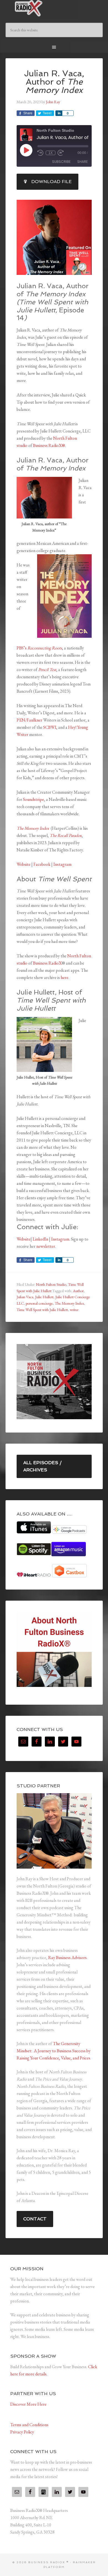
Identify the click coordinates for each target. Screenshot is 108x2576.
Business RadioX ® (54, 8)
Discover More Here (28, 2404)
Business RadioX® (49, 445)
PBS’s (22, 648)
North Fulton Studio (51, 1284)
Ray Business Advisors (67, 1958)
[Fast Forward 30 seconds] (61, 153)
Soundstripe (34, 799)
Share (83, 162)
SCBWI (50, 727)
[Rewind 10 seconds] (40, 153)
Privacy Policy (22, 2432)
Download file (52, 182)
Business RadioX (47, 963)
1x (51, 153)
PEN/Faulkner (29, 720)
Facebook (42, 864)
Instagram (62, 864)
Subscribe (61, 162)
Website (24, 864)
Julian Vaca (25, 1297)
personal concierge (39, 1303)
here (65, 977)
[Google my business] (43, 2492)
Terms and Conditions (29, 2425)
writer (74, 1310)
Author (78, 1291)
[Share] (59, 113)
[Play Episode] (26, 150)
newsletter (46, 1246)
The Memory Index (69, 1303)
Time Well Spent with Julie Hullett (42, 1310)
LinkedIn (40, 1239)
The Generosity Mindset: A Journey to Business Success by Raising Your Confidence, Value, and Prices (54, 2051)
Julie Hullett (44, 1297)
